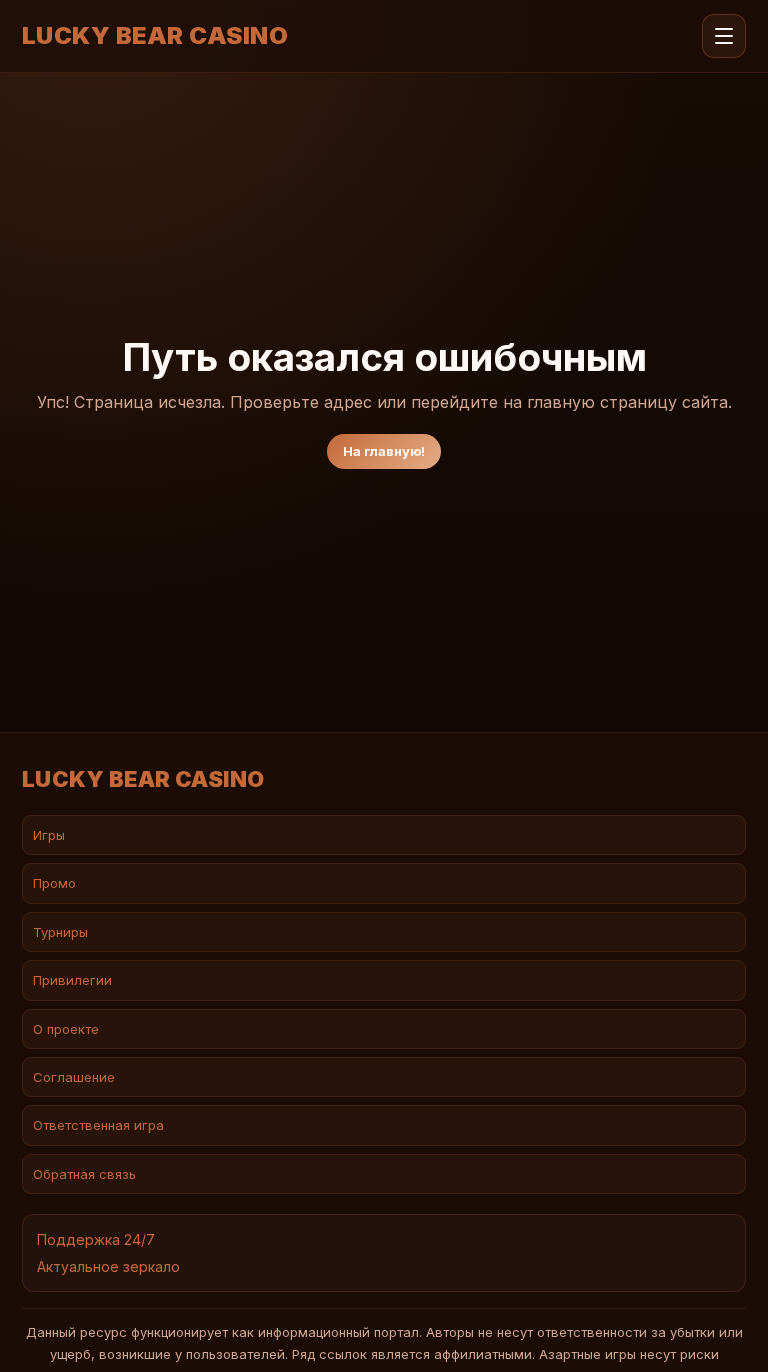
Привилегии (72, 980)
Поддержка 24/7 (96, 1239)
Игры (49, 835)
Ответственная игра (98, 1125)
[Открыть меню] (724, 36)
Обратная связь (84, 1174)
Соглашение (74, 1077)
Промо (54, 883)
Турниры (60, 932)
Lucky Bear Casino (155, 36)
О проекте (66, 1029)
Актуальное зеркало (108, 1266)
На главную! (384, 451)
